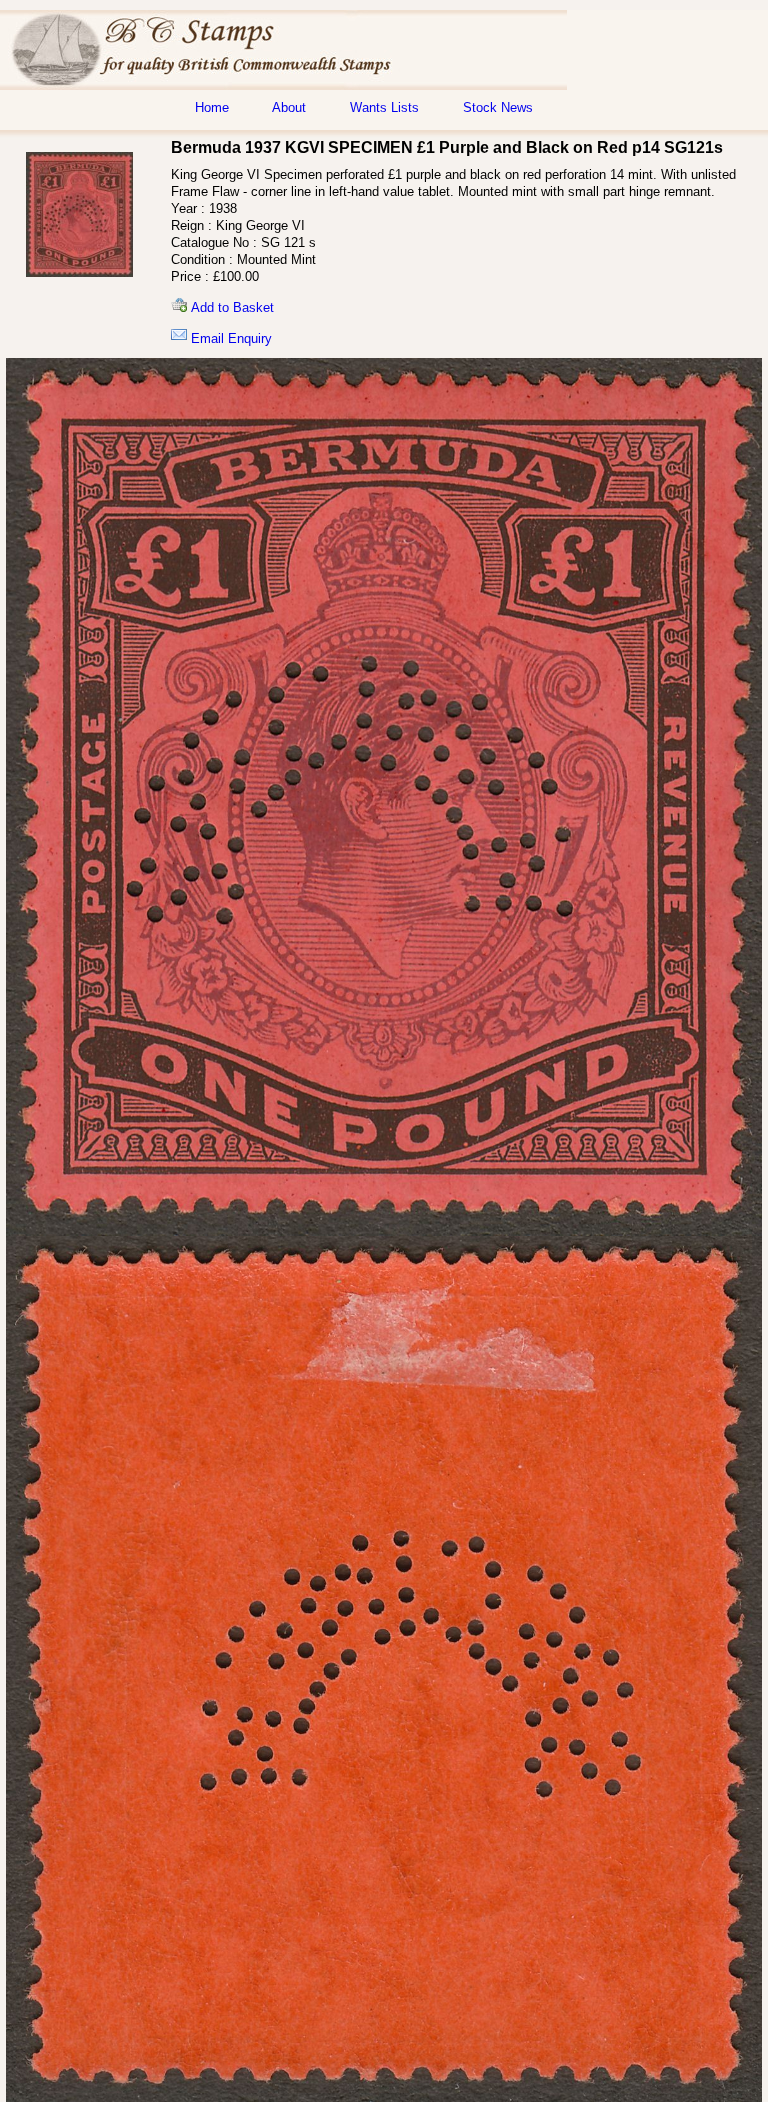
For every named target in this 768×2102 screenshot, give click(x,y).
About (289, 107)
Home (212, 107)
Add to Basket (230, 307)
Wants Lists (384, 107)
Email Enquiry (229, 338)
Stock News (498, 107)
